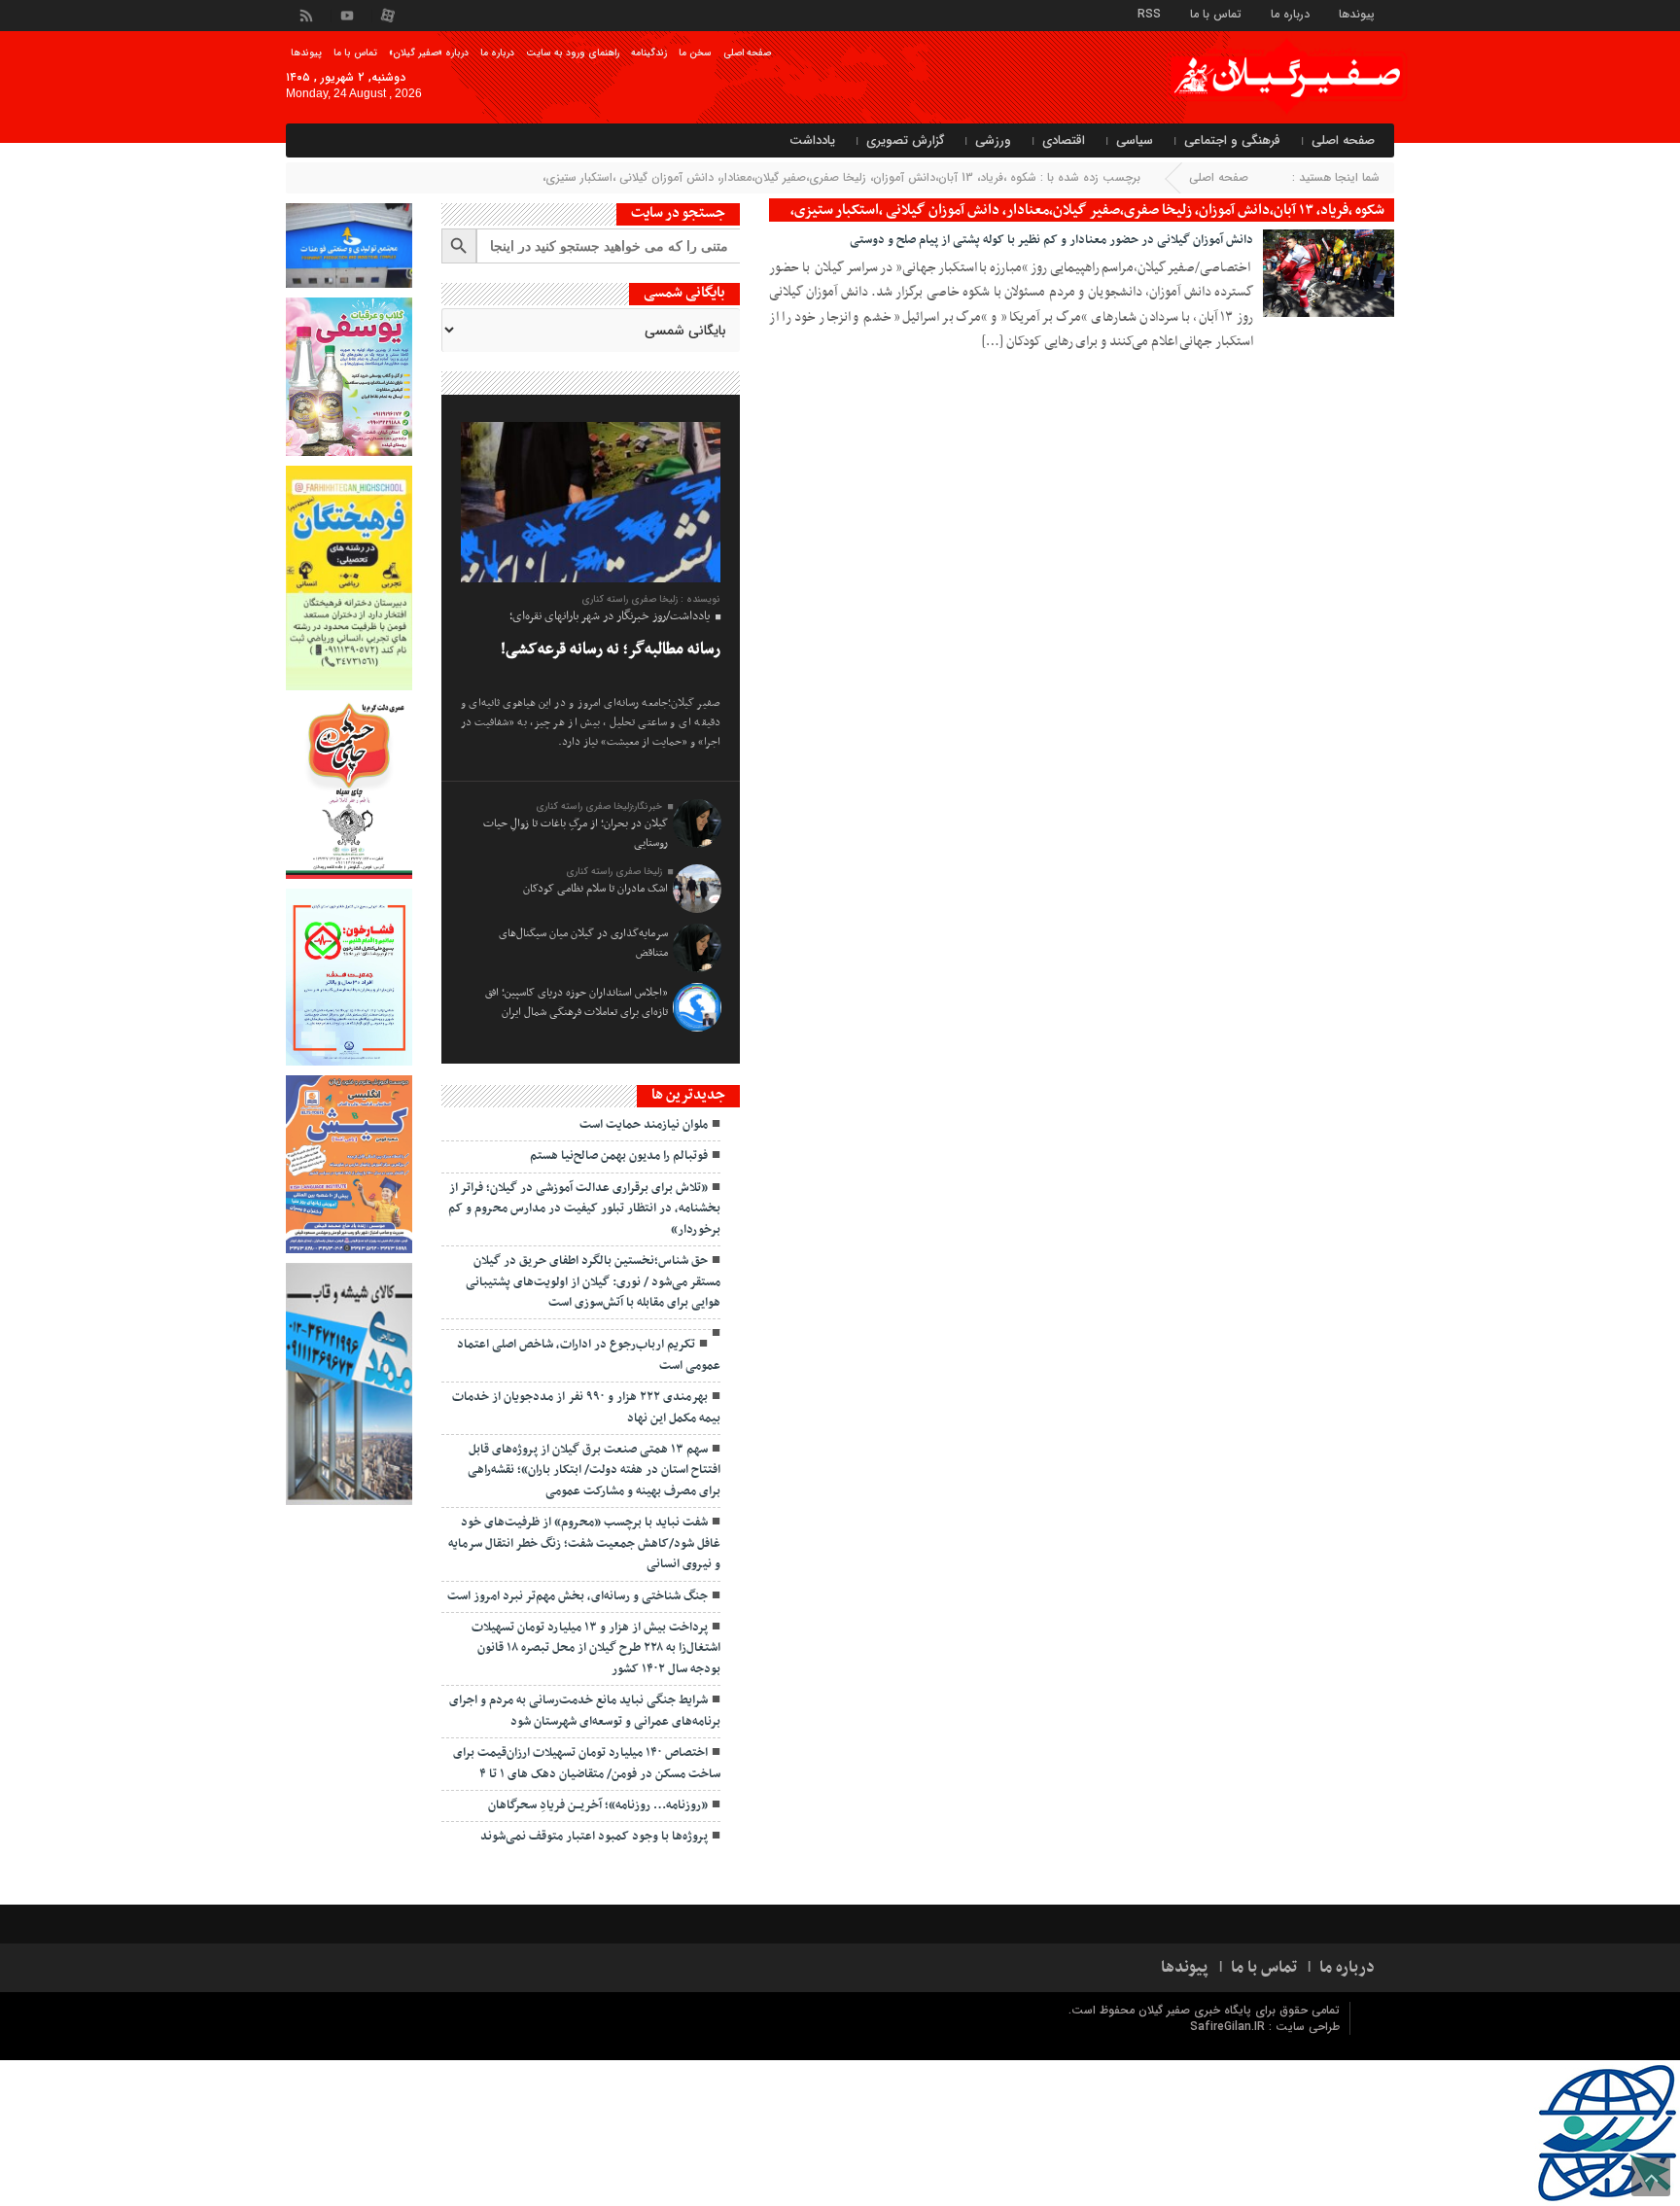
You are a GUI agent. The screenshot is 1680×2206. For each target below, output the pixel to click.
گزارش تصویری (905, 140)
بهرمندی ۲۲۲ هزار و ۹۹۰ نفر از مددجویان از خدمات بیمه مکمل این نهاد (586, 1407)
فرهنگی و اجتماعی (1232, 140)
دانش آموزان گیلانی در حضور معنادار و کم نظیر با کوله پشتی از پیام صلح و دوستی (1051, 240)
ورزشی (993, 140)
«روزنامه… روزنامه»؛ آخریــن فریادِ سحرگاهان (598, 1805)
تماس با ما (1216, 13)
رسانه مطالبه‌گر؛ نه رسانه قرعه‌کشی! (611, 649)
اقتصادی (1064, 140)
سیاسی (1135, 140)
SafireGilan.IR (1229, 2027)
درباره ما (1290, 13)
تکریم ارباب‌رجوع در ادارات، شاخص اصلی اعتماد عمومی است (589, 1355)
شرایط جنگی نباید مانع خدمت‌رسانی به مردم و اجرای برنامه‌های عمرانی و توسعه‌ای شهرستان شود (585, 1711)
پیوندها (1357, 13)
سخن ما (695, 53)
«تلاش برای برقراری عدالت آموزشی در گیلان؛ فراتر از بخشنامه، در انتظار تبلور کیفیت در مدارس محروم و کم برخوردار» (584, 1209)
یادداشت (812, 140)
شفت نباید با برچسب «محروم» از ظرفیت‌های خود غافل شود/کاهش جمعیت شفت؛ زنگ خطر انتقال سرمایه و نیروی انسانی (584, 1543)
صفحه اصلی (747, 53)
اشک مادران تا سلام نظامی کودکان (595, 889)
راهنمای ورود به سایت (573, 53)
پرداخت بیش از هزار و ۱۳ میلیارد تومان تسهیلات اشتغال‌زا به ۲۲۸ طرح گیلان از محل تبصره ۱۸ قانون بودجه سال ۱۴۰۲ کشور (596, 1648)
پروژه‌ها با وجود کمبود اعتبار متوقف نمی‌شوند (594, 1837)
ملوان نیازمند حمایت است (644, 1125)
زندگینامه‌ (649, 53)
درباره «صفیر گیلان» (429, 53)
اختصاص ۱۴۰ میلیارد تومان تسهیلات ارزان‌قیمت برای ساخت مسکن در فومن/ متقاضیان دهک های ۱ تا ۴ (587, 1763)
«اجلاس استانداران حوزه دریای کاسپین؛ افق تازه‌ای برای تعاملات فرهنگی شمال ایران (577, 1002)
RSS (1149, 13)
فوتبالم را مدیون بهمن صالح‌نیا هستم (619, 1156)
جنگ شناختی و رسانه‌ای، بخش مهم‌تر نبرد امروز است (577, 1596)
